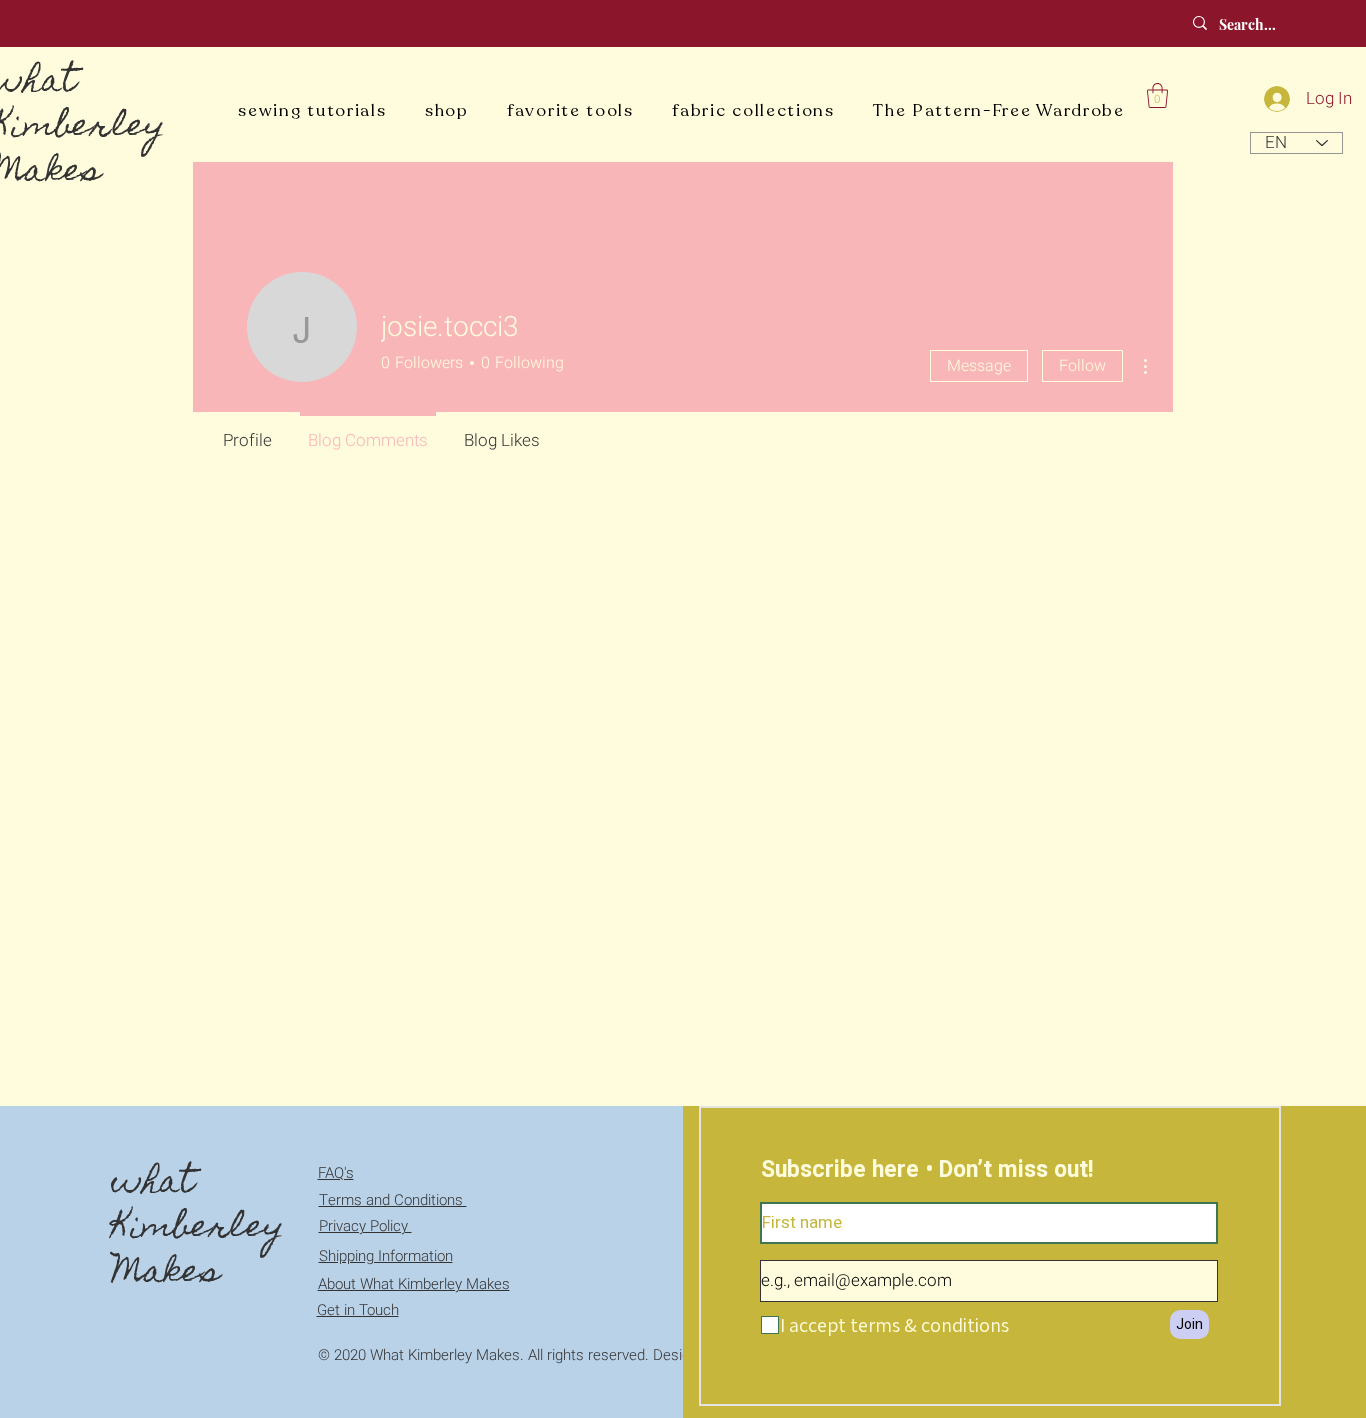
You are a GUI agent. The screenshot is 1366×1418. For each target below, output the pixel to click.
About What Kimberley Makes (414, 1284)
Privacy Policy (365, 1226)
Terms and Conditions (393, 1200)
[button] (1157, 95)
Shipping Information (386, 1256)
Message (979, 366)
